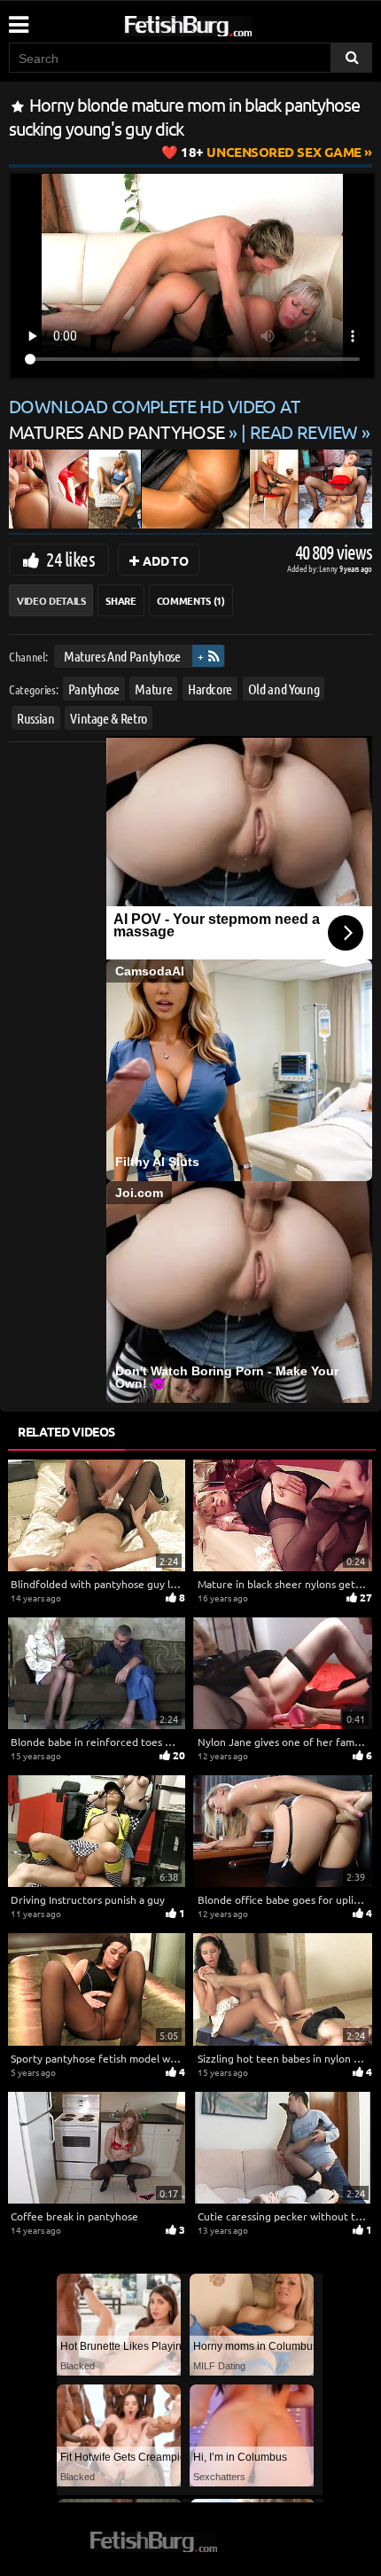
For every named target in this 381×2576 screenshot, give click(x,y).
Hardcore (210, 688)
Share (121, 600)
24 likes (70, 559)
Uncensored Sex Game (271, 152)
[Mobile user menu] (18, 19)
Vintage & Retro (109, 718)
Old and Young (284, 688)
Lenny (329, 568)
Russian (36, 718)
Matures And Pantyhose (122, 656)
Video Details (51, 600)
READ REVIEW (304, 431)
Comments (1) (191, 600)
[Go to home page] (222, 23)
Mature (153, 688)
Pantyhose (94, 688)
